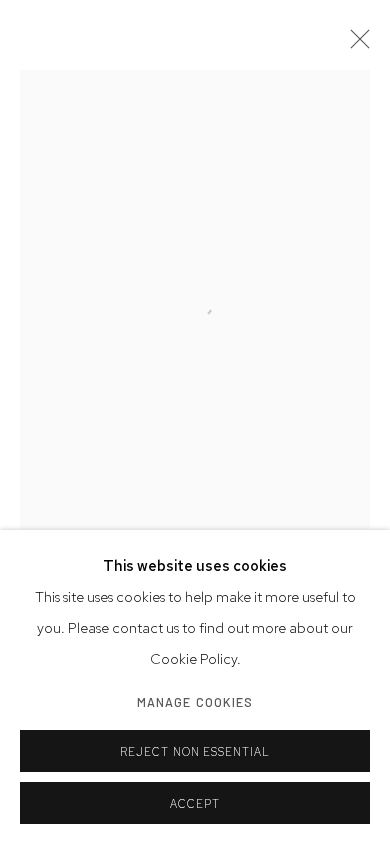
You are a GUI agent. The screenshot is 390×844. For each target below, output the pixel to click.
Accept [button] (195, 804)
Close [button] (355, 45)
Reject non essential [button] (195, 752)
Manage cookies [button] (195, 702)
